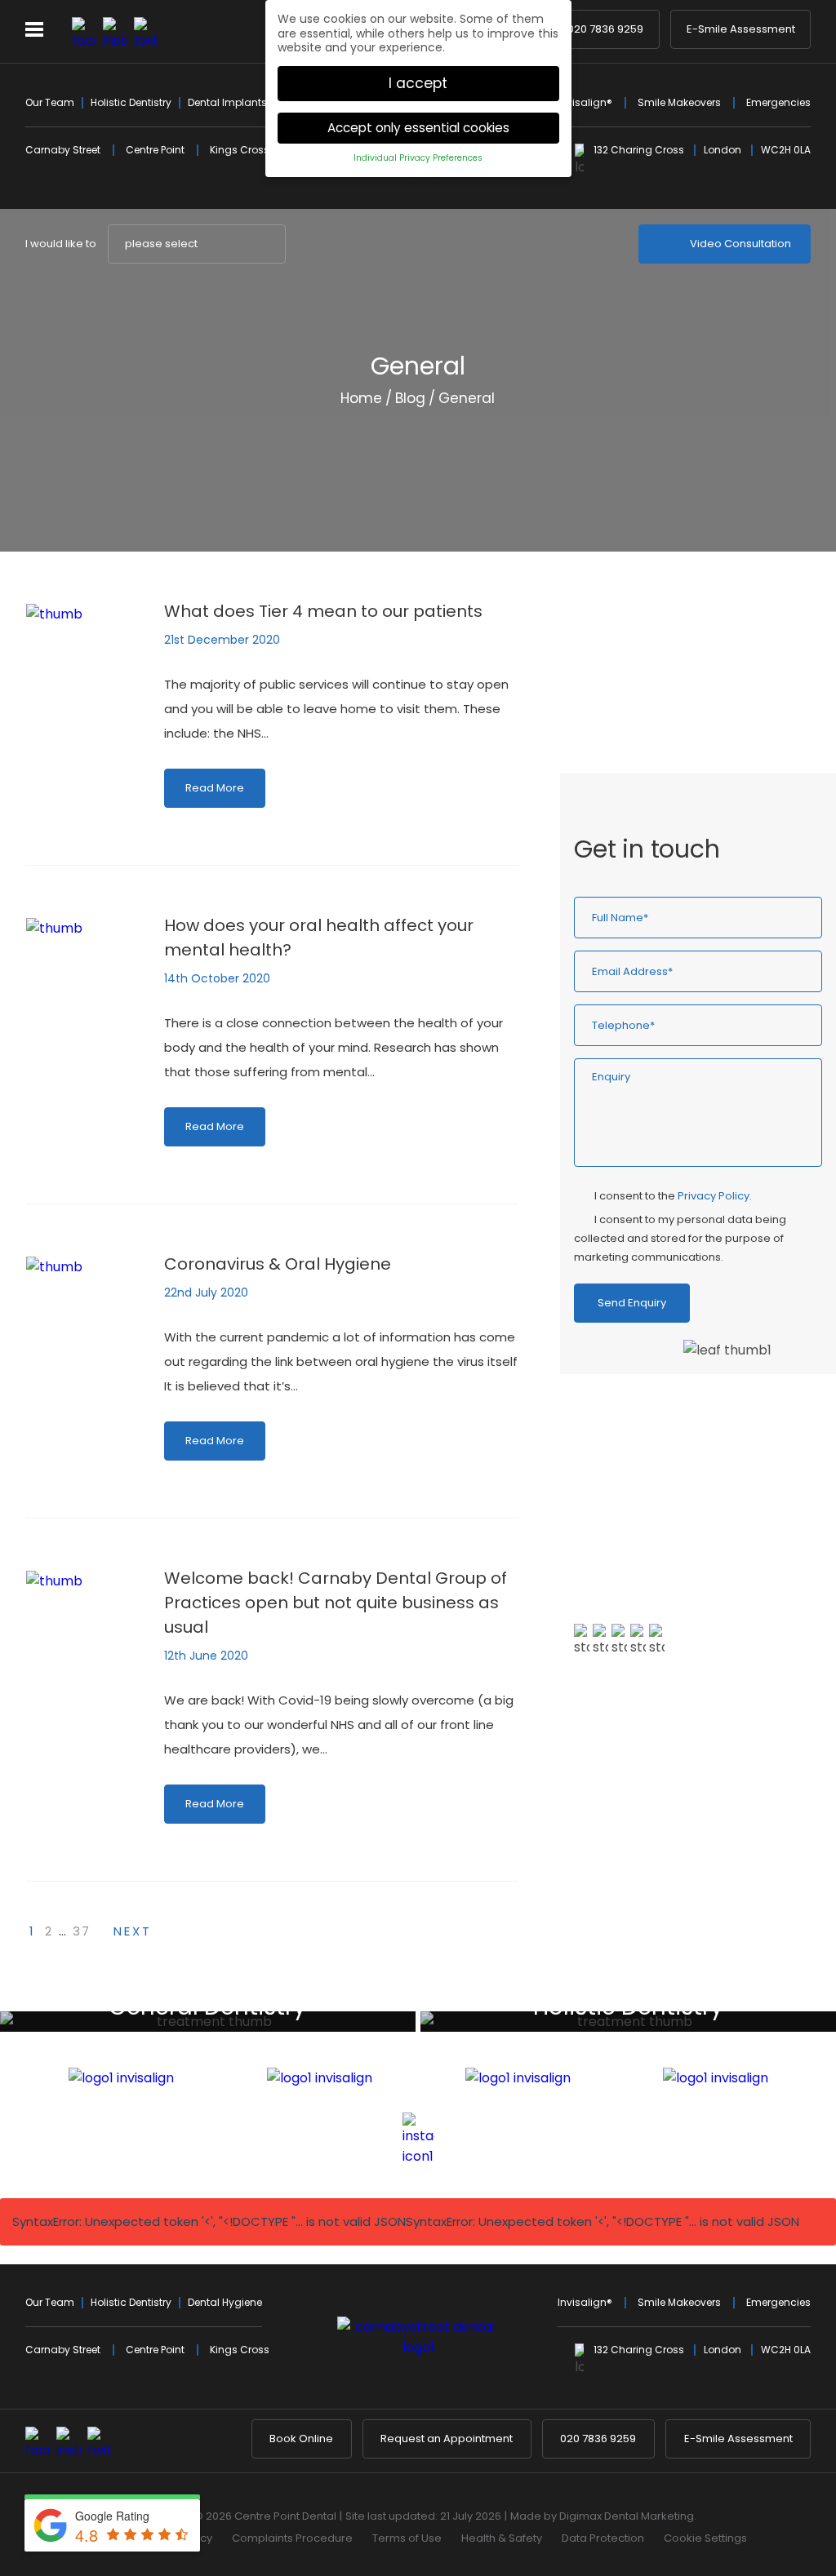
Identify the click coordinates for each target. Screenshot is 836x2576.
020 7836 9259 (605, 29)
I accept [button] (418, 83)
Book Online (301, 2439)
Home (361, 398)
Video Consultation (740, 244)
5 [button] (698, 1864)
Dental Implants (227, 102)
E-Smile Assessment (741, 29)
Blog (410, 398)
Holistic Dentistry (131, 102)
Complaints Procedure (292, 2538)
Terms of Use (407, 2538)
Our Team (50, 102)
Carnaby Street (63, 150)
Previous (759, 502)
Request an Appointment (447, 2439)
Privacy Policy (714, 1196)
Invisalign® (585, 102)
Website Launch (650, 674)
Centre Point (155, 150)
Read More (215, 788)
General (626, 703)
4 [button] (683, 1864)
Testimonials (629, 1740)
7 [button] (727, 1864)
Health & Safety (502, 2538)
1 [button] (639, 1864)
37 (82, 1931)
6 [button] (713, 1864)
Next (798, 502)
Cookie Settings (705, 2538)
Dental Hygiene (225, 2302)
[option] (698, 1589)
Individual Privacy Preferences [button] (418, 158)
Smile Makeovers (679, 102)
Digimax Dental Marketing (627, 2516)
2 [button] (654, 1864)
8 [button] (742, 1864)
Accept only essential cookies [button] (418, 128)
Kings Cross (240, 150)
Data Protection (603, 2538)
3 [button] (669, 1864)
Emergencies (778, 102)
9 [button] (757, 1864)
